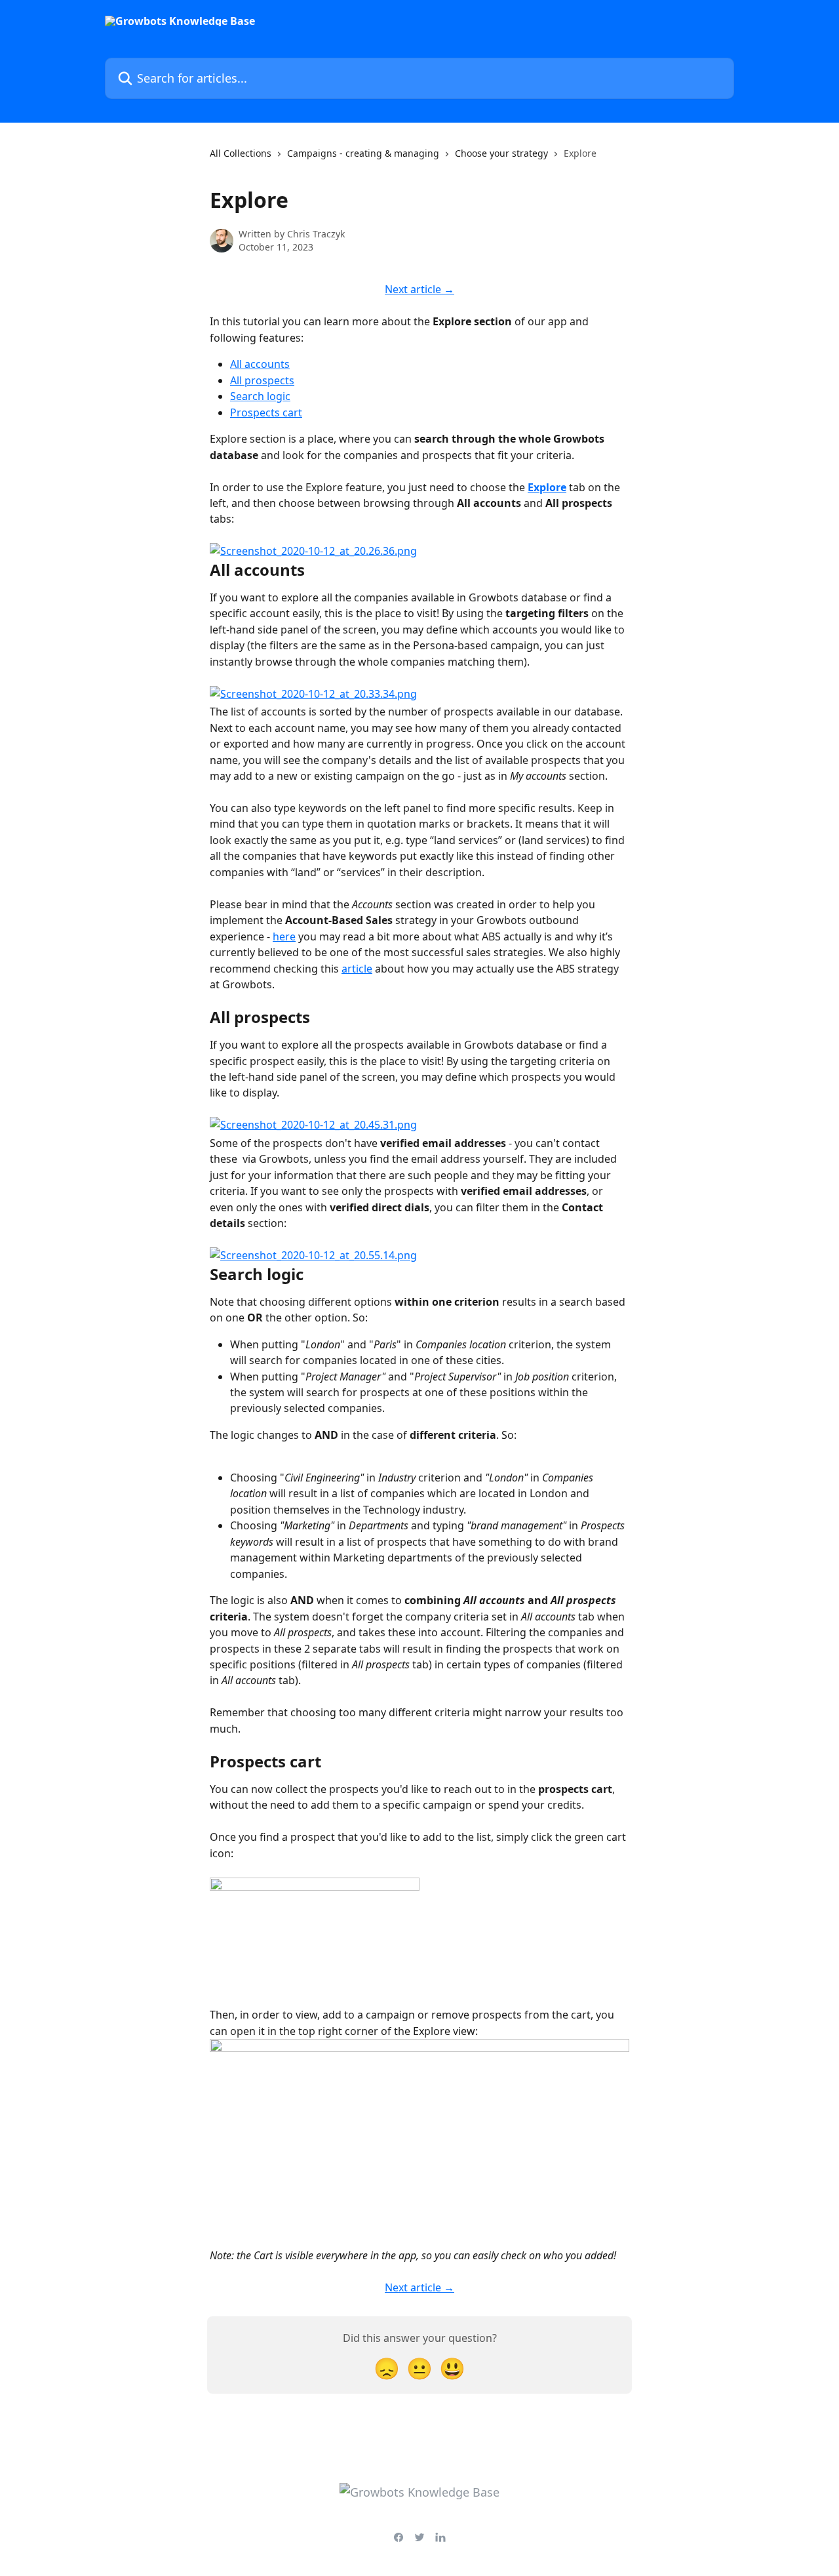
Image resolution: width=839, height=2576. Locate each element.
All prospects (262, 380)
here (284, 936)
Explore (547, 487)
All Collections (241, 153)
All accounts (260, 364)
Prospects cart (266, 413)
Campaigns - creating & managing (363, 153)
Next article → (419, 289)
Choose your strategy (501, 153)
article (357, 969)
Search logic (260, 396)
